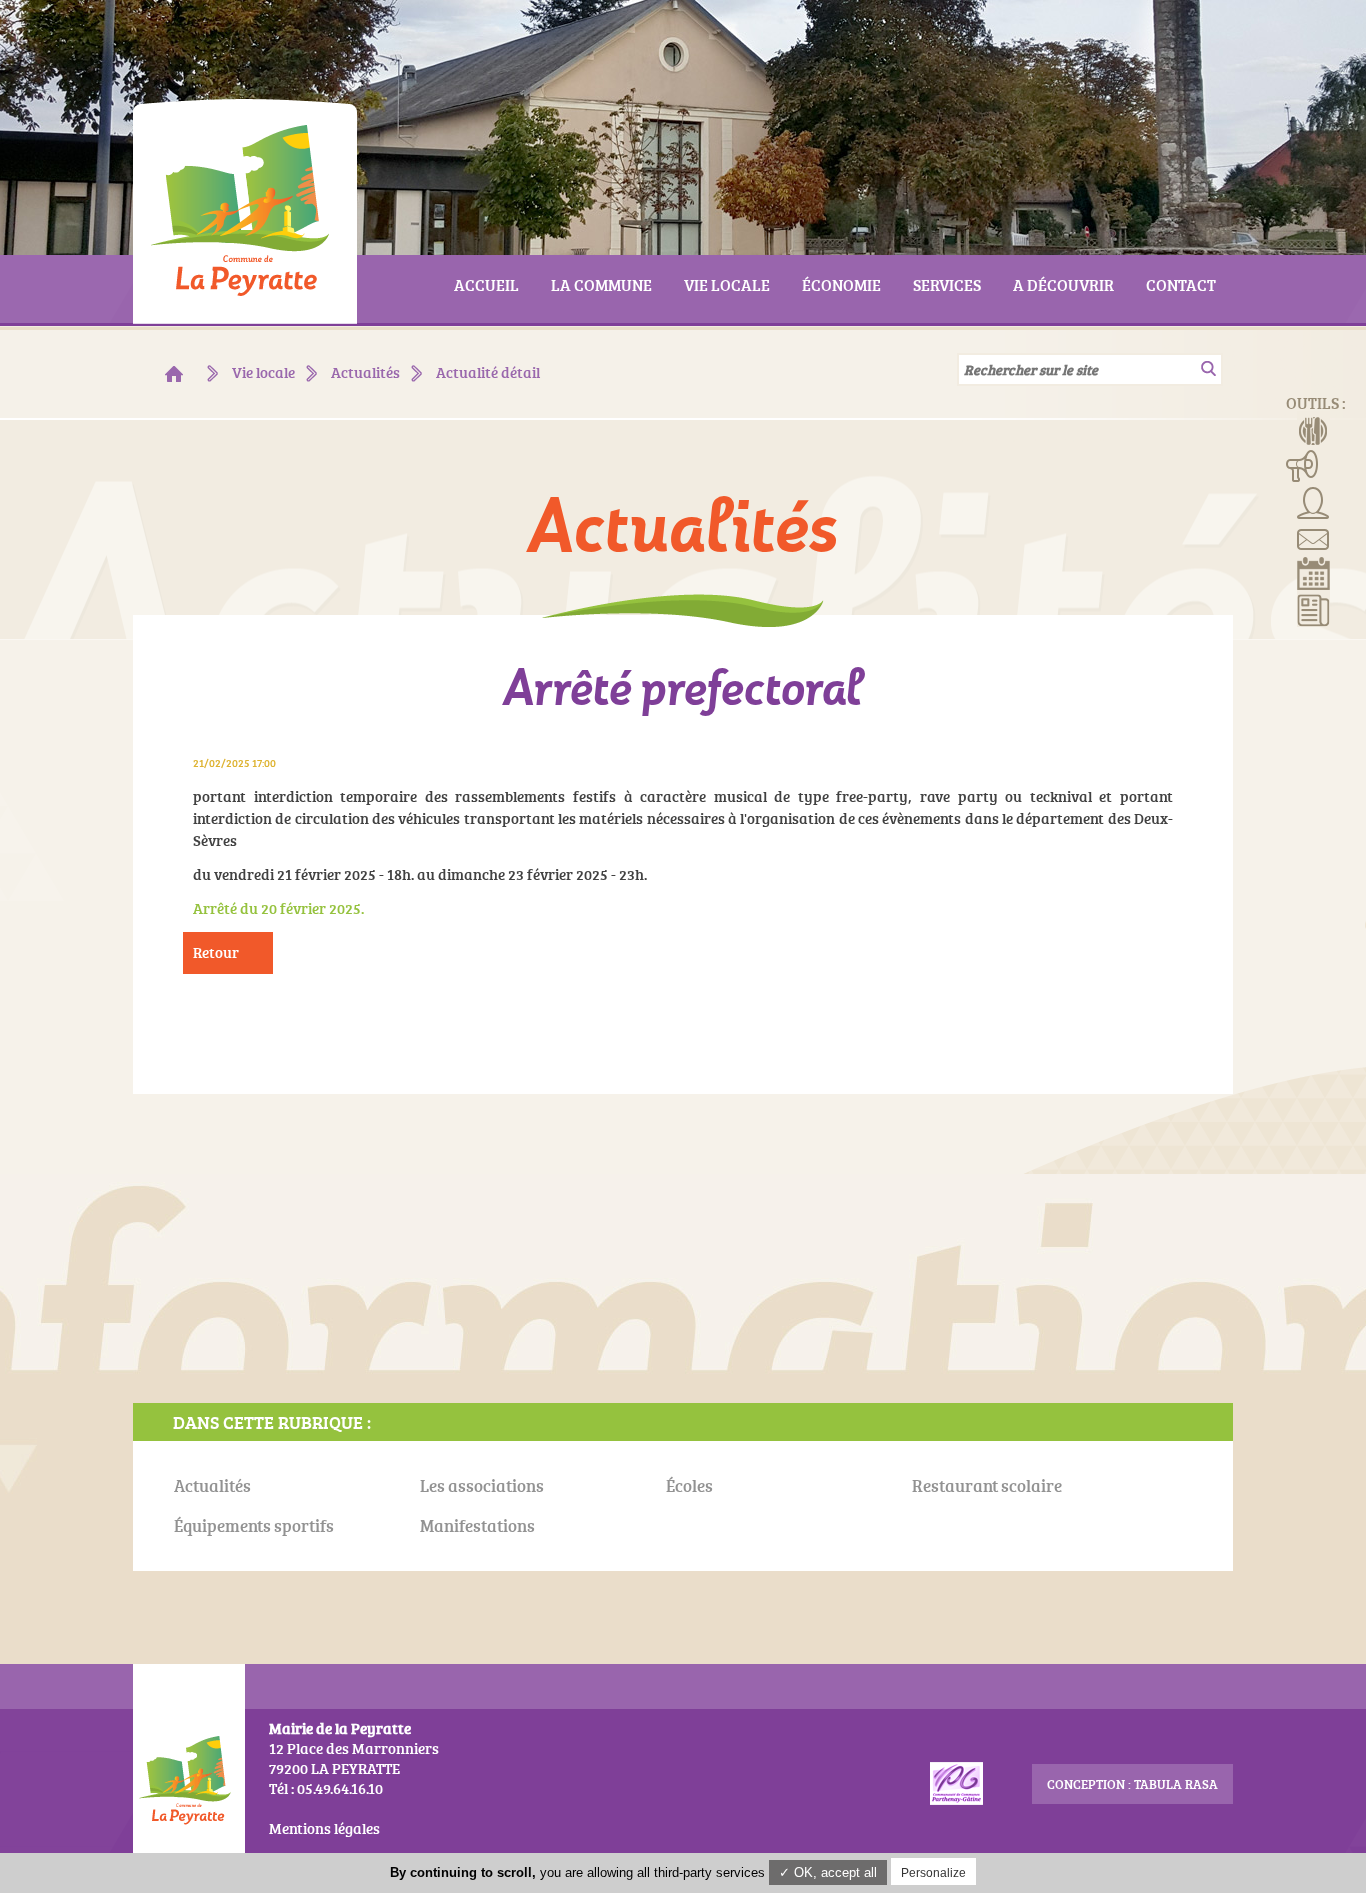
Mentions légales (324, 1828)
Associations (1313, 501)
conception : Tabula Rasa (1132, 1784)
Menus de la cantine (1313, 429)
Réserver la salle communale (1313, 573)
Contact (1313, 537)
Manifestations (1302, 465)
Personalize (933, 1873)
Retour (216, 952)
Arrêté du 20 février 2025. (278, 908)
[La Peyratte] (173, 374)
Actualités (1313, 609)
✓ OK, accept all (828, 1872)
